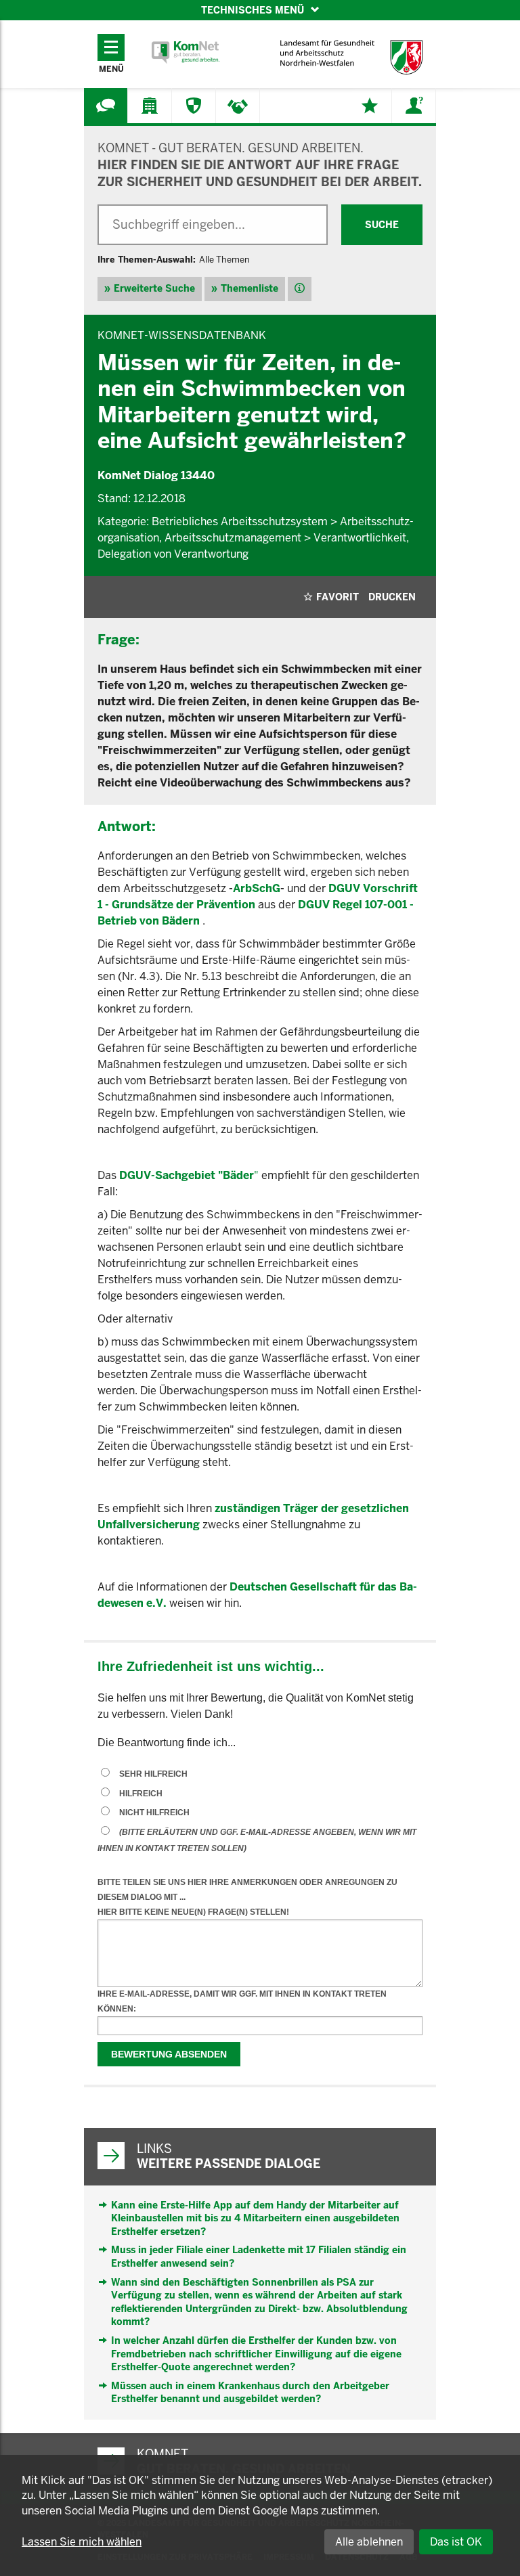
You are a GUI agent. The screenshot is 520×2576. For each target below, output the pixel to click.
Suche (382, 225)
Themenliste (250, 288)
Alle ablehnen (369, 2542)
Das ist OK (456, 2542)
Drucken (392, 597)
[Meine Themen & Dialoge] (370, 106)
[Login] (414, 106)
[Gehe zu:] (106, 106)
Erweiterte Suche (154, 288)
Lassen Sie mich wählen (82, 2542)
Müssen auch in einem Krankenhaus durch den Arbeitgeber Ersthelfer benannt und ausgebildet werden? (250, 2393)
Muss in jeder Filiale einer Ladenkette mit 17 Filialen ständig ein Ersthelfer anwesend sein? (259, 2257)
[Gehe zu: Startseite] (186, 52)
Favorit (338, 597)
